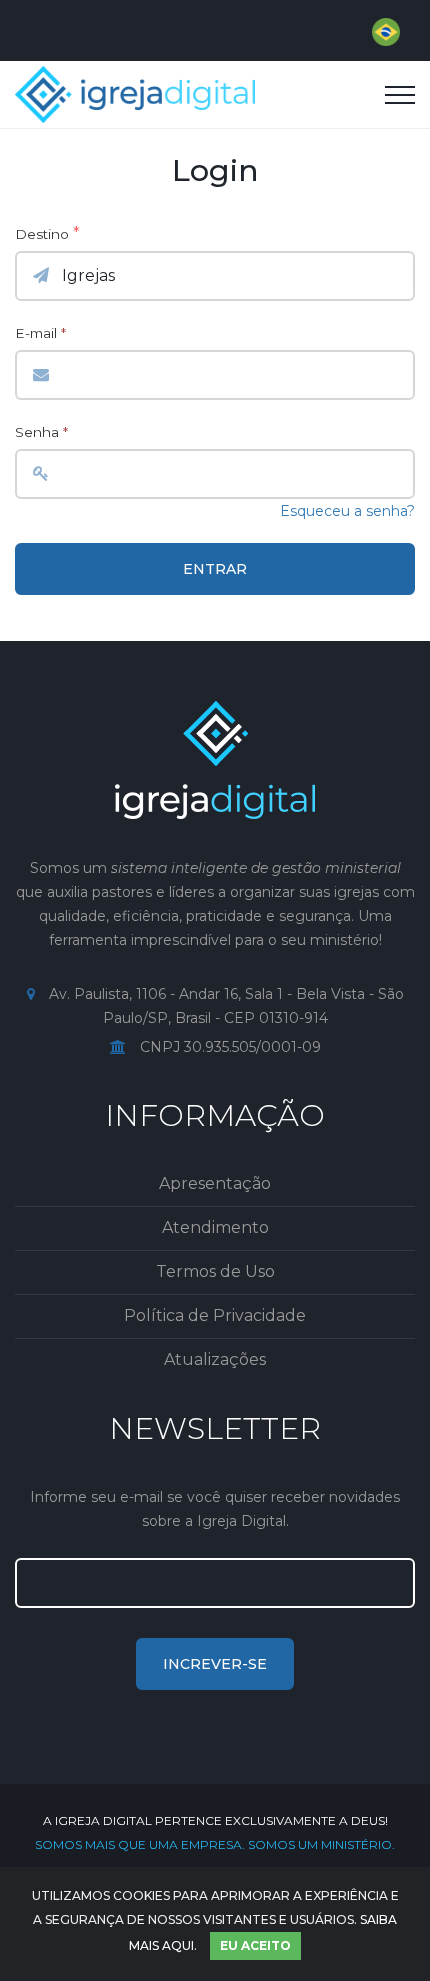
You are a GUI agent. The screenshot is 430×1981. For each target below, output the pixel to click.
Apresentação (215, 1183)
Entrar (215, 569)
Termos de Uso (215, 1271)
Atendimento (215, 1227)
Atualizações (215, 1359)
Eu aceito (255, 1945)
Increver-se (215, 1664)
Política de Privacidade (215, 1315)
